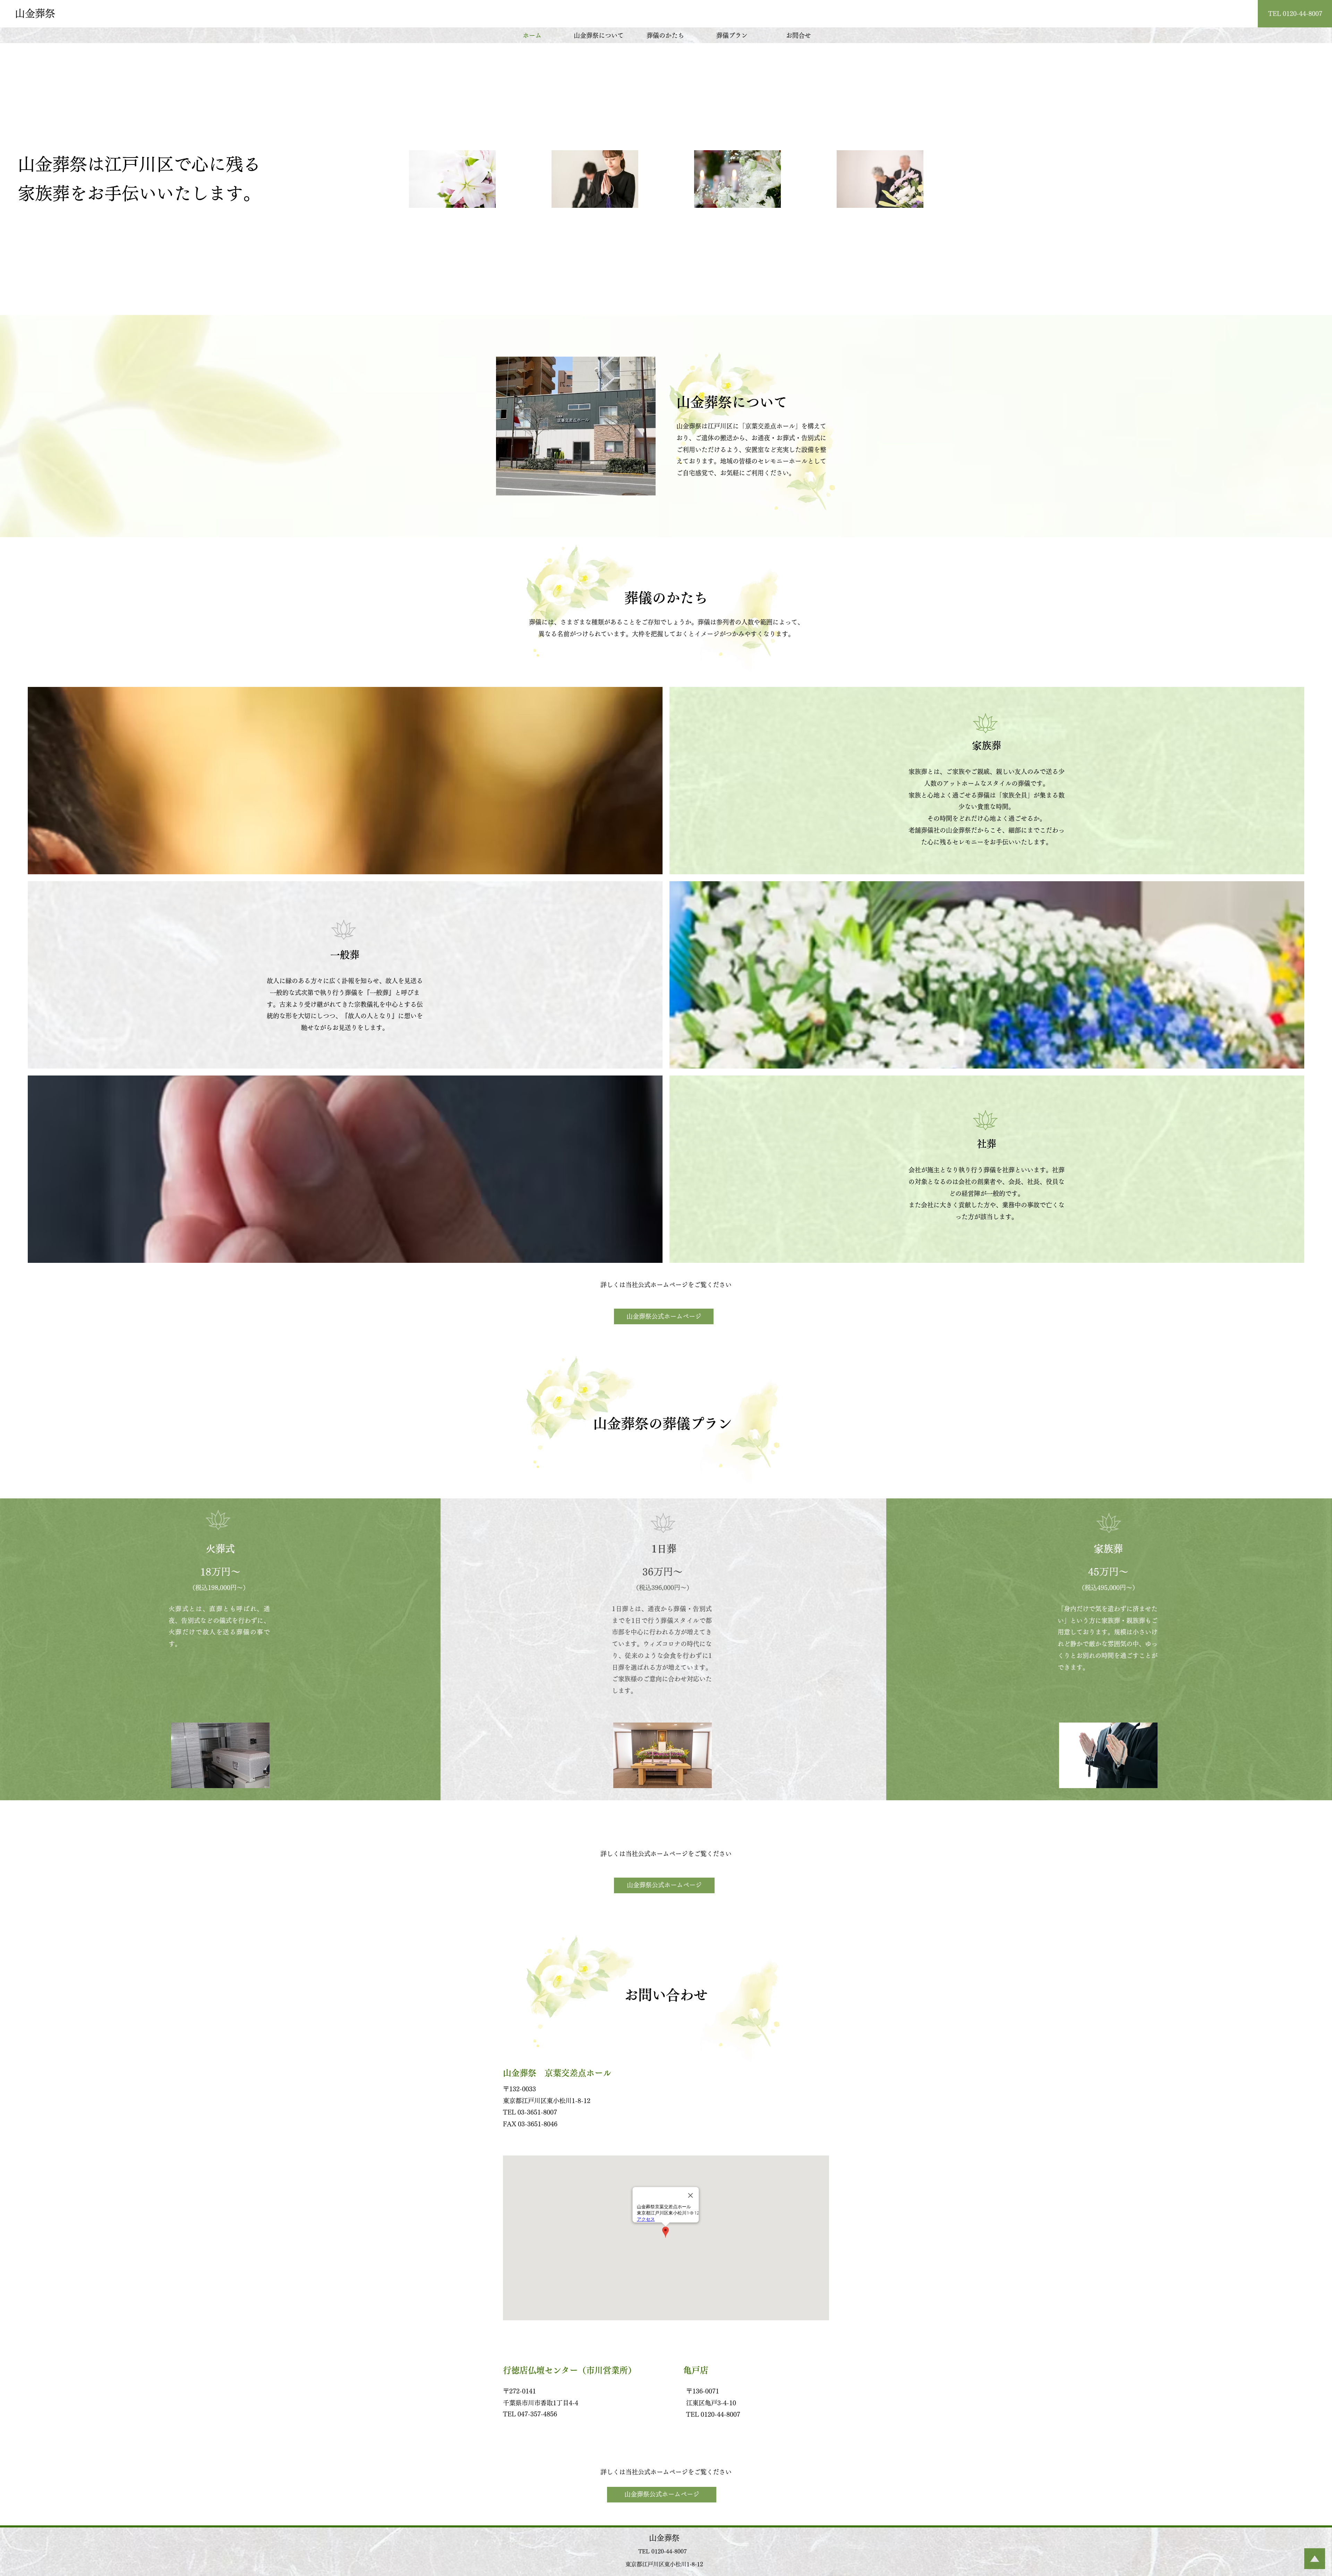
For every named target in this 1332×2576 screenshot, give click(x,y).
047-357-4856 (537, 2414)
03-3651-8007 (537, 2112)
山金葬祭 (35, 13)
